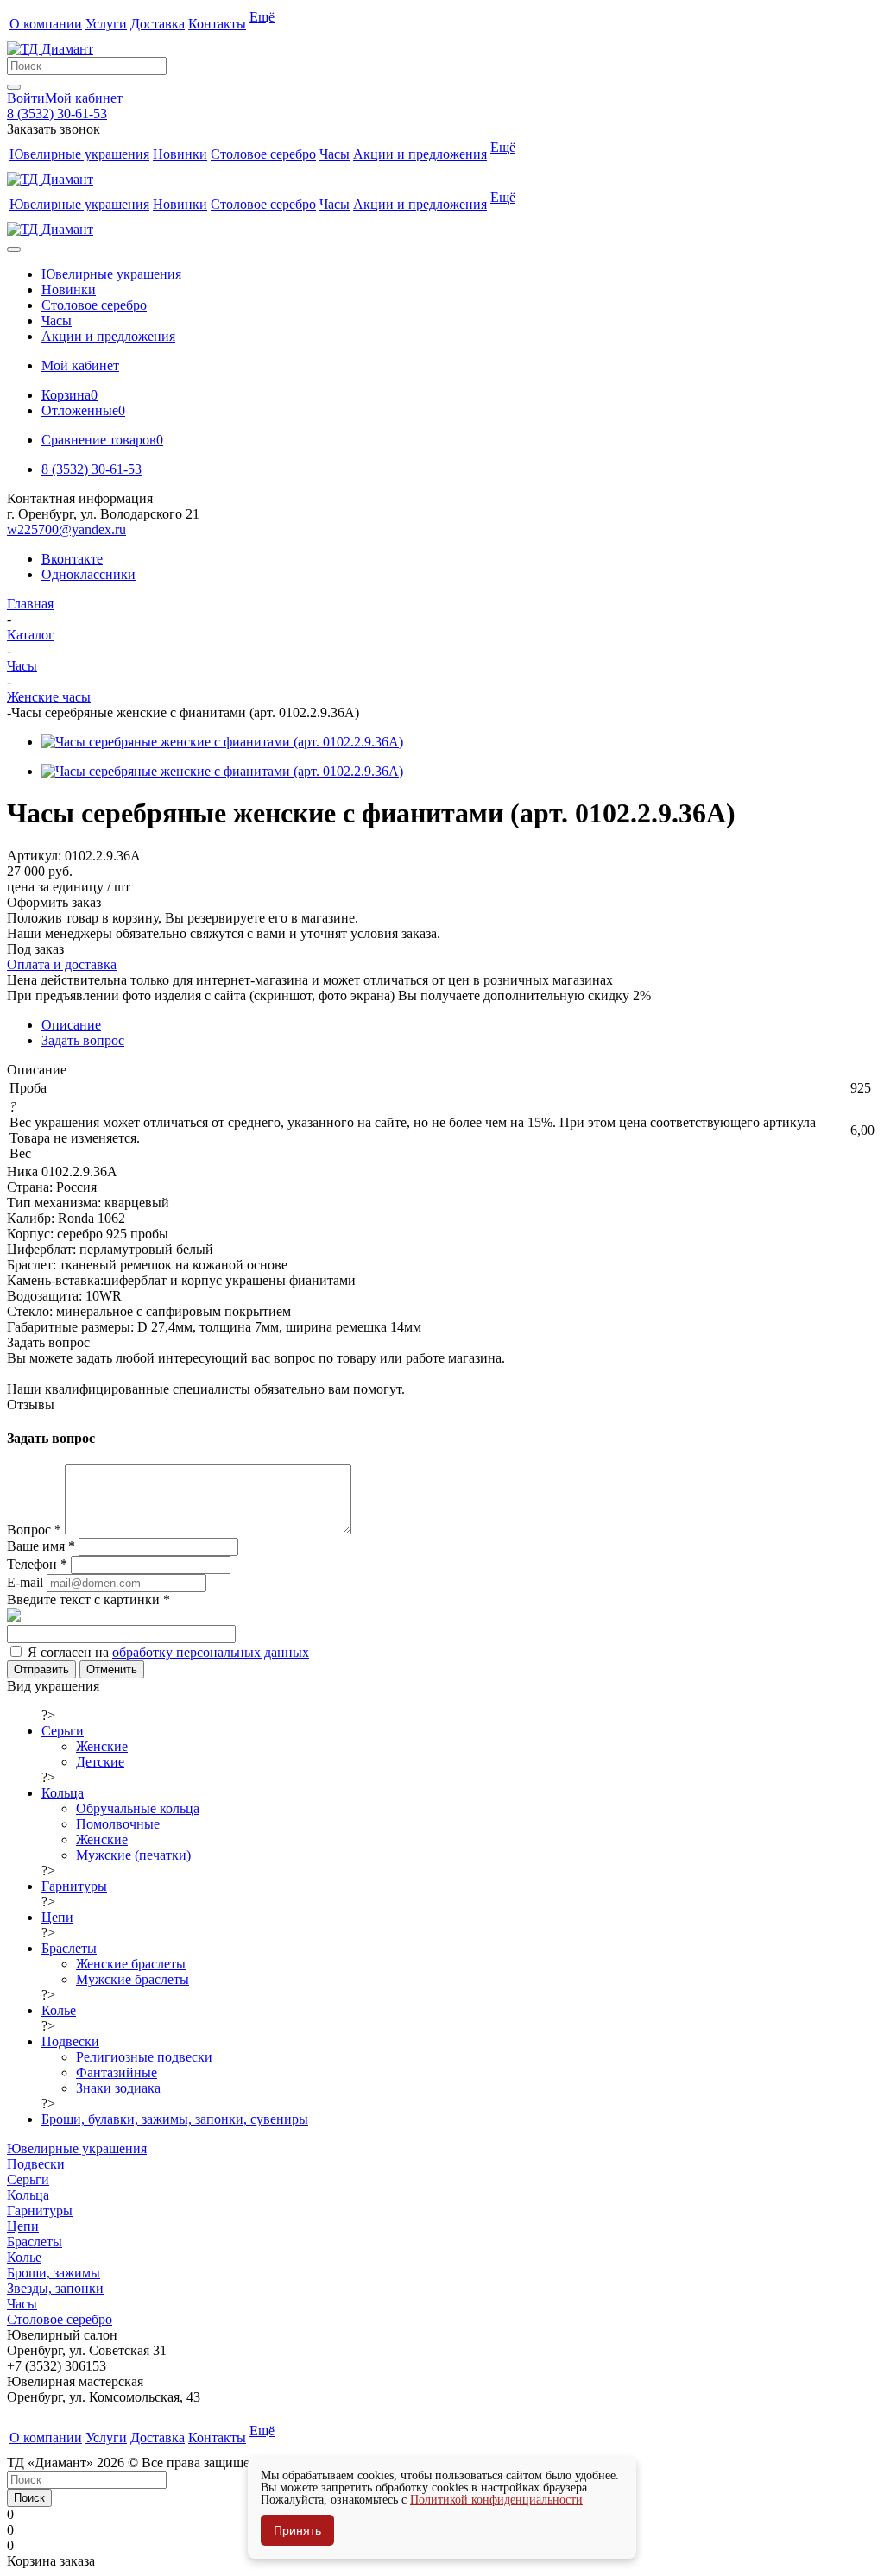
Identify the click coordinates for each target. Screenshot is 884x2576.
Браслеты (35, 2242)
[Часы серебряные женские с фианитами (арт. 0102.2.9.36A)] (222, 742)
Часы (22, 2304)
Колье (24, 2257)
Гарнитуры (40, 2211)
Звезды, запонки (55, 2288)
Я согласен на (168, 1652)
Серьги (28, 2179)
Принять (297, 2530)
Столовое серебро (60, 2319)
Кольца (28, 2195)
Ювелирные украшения (77, 2148)
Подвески (36, 2164)
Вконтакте (72, 559)
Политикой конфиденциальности (496, 2500)
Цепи (23, 2226)
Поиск (29, 2498)
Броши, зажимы (54, 2273)
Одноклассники (88, 574)
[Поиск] (14, 87)
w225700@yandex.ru (66, 529)
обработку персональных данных (211, 1652)
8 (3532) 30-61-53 (57, 113)
